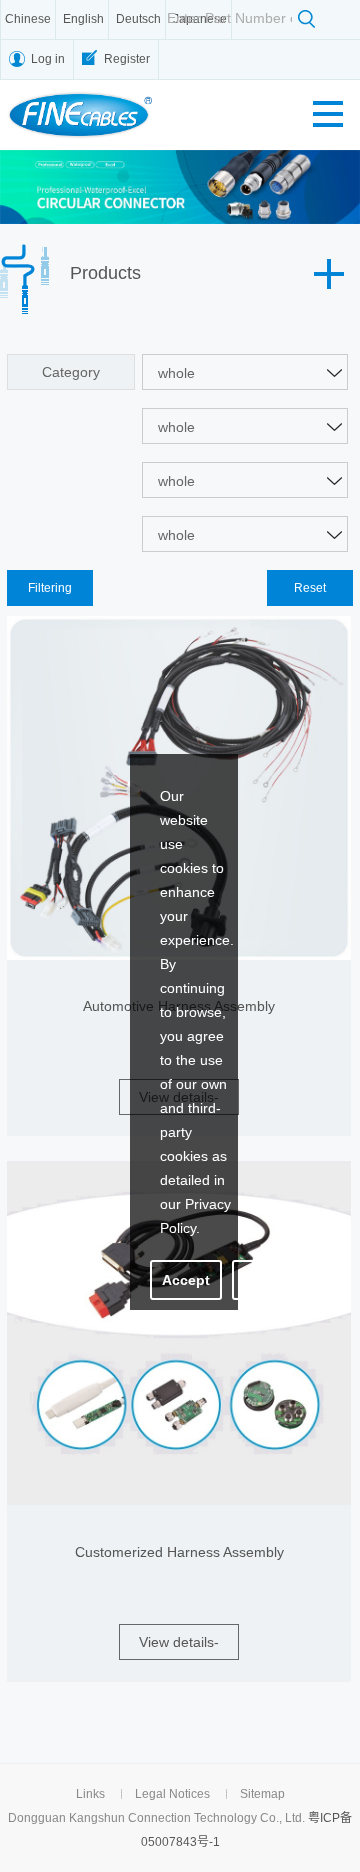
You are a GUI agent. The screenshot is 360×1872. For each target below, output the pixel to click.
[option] (180, 187)
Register (127, 59)
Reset (310, 588)
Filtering (50, 588)
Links (90, 1794)
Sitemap (262, 1794)
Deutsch (138, 19)
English (83, 19)
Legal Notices (172, 1794)
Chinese (28, 19)
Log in (48, 59)
